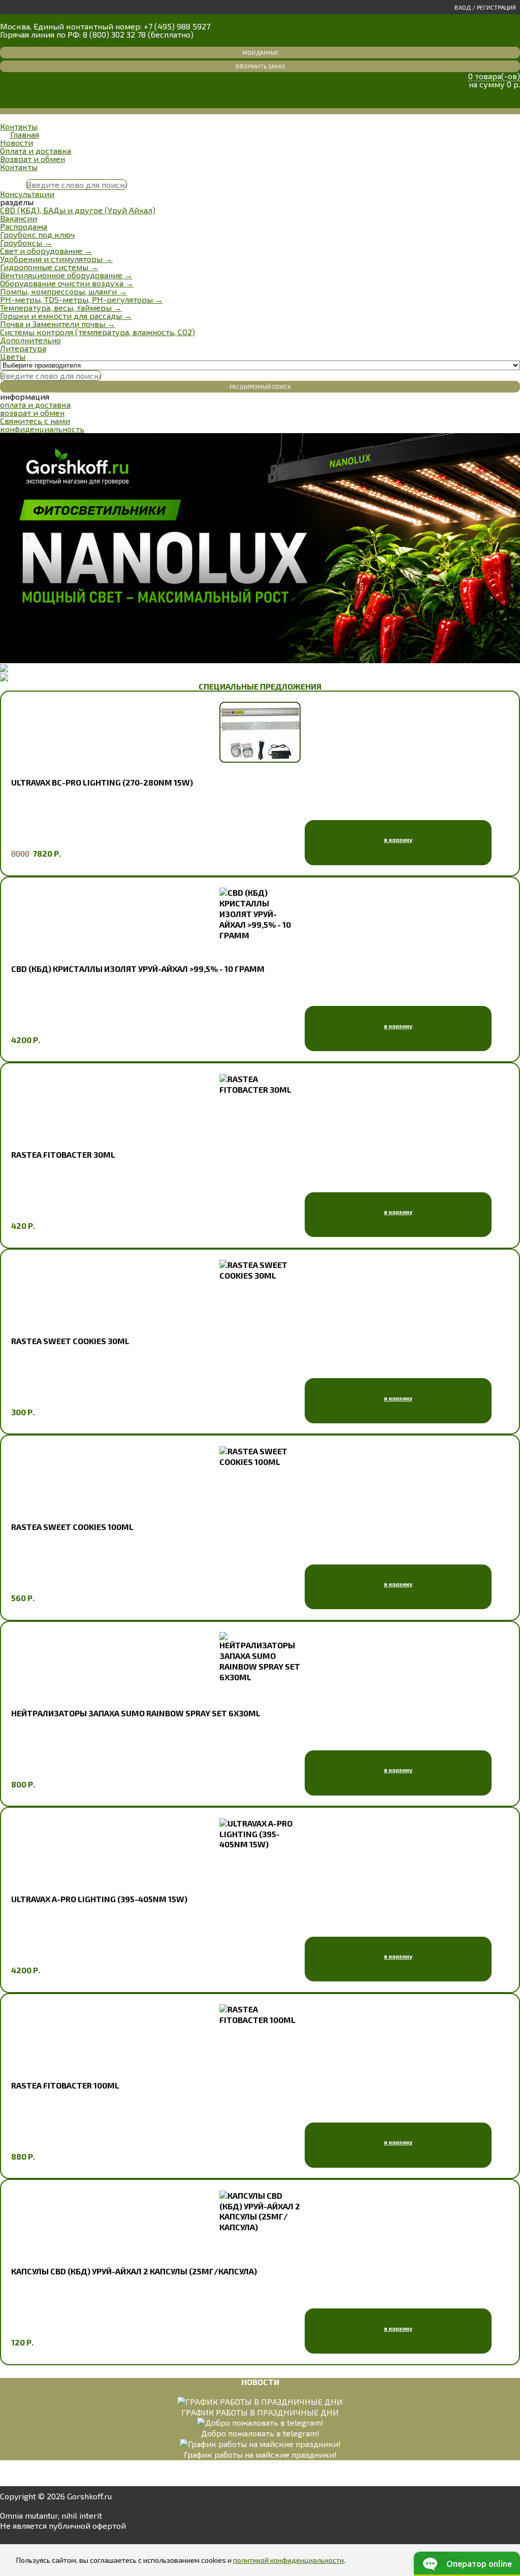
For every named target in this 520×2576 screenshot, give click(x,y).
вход (463, 7)
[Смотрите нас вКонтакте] (9, 2539)
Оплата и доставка (36, 151)
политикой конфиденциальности (288, 2560)
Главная (25, 134)
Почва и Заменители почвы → (58, 324)
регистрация (496, 7)
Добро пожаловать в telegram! (260, 2433)
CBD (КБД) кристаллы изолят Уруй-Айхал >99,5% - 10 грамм (138, 969)
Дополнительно (30, 340)
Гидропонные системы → (49, 267)
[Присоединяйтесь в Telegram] (37, 2539)
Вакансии (19, 218)
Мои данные (260, 53)
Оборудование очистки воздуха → (67, 283)
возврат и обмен (32, 413)
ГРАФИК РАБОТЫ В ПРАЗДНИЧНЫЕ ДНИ (260, 2412)
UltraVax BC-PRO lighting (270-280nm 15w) (102, 782)
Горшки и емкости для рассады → (66, 316)
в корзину (398, 840)
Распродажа (24, 226)
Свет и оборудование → (46, 251)
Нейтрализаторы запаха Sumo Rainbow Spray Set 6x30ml (136, 1713)
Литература (23, 348)
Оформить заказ (260, 66)
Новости (17, 142)
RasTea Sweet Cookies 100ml (72, 1527)
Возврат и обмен (32, 159)
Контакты (19, 126)
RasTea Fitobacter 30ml (63, 1154)
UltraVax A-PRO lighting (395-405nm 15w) (99, 1899)
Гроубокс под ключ (37, 234)
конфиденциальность (42, 429)
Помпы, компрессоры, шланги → (63, 291)
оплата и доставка (35, 404)
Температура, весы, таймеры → (61, 307)
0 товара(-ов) (494, 76)
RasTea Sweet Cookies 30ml (70, 1341)
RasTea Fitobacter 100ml (65, 2085)
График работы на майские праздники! (260, 2454)
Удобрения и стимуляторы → (56, 259)
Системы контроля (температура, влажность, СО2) (97, 332)
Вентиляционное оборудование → (66, 275)
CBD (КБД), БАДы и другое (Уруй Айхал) (78, 210)
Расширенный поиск (260, 387)
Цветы (13, 356)
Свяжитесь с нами (35, 421)
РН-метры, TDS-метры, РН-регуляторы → (82, 299)
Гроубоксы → (26, 242)
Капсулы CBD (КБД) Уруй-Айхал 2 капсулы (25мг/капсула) (134, 2271)
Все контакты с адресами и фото (64, 42)
